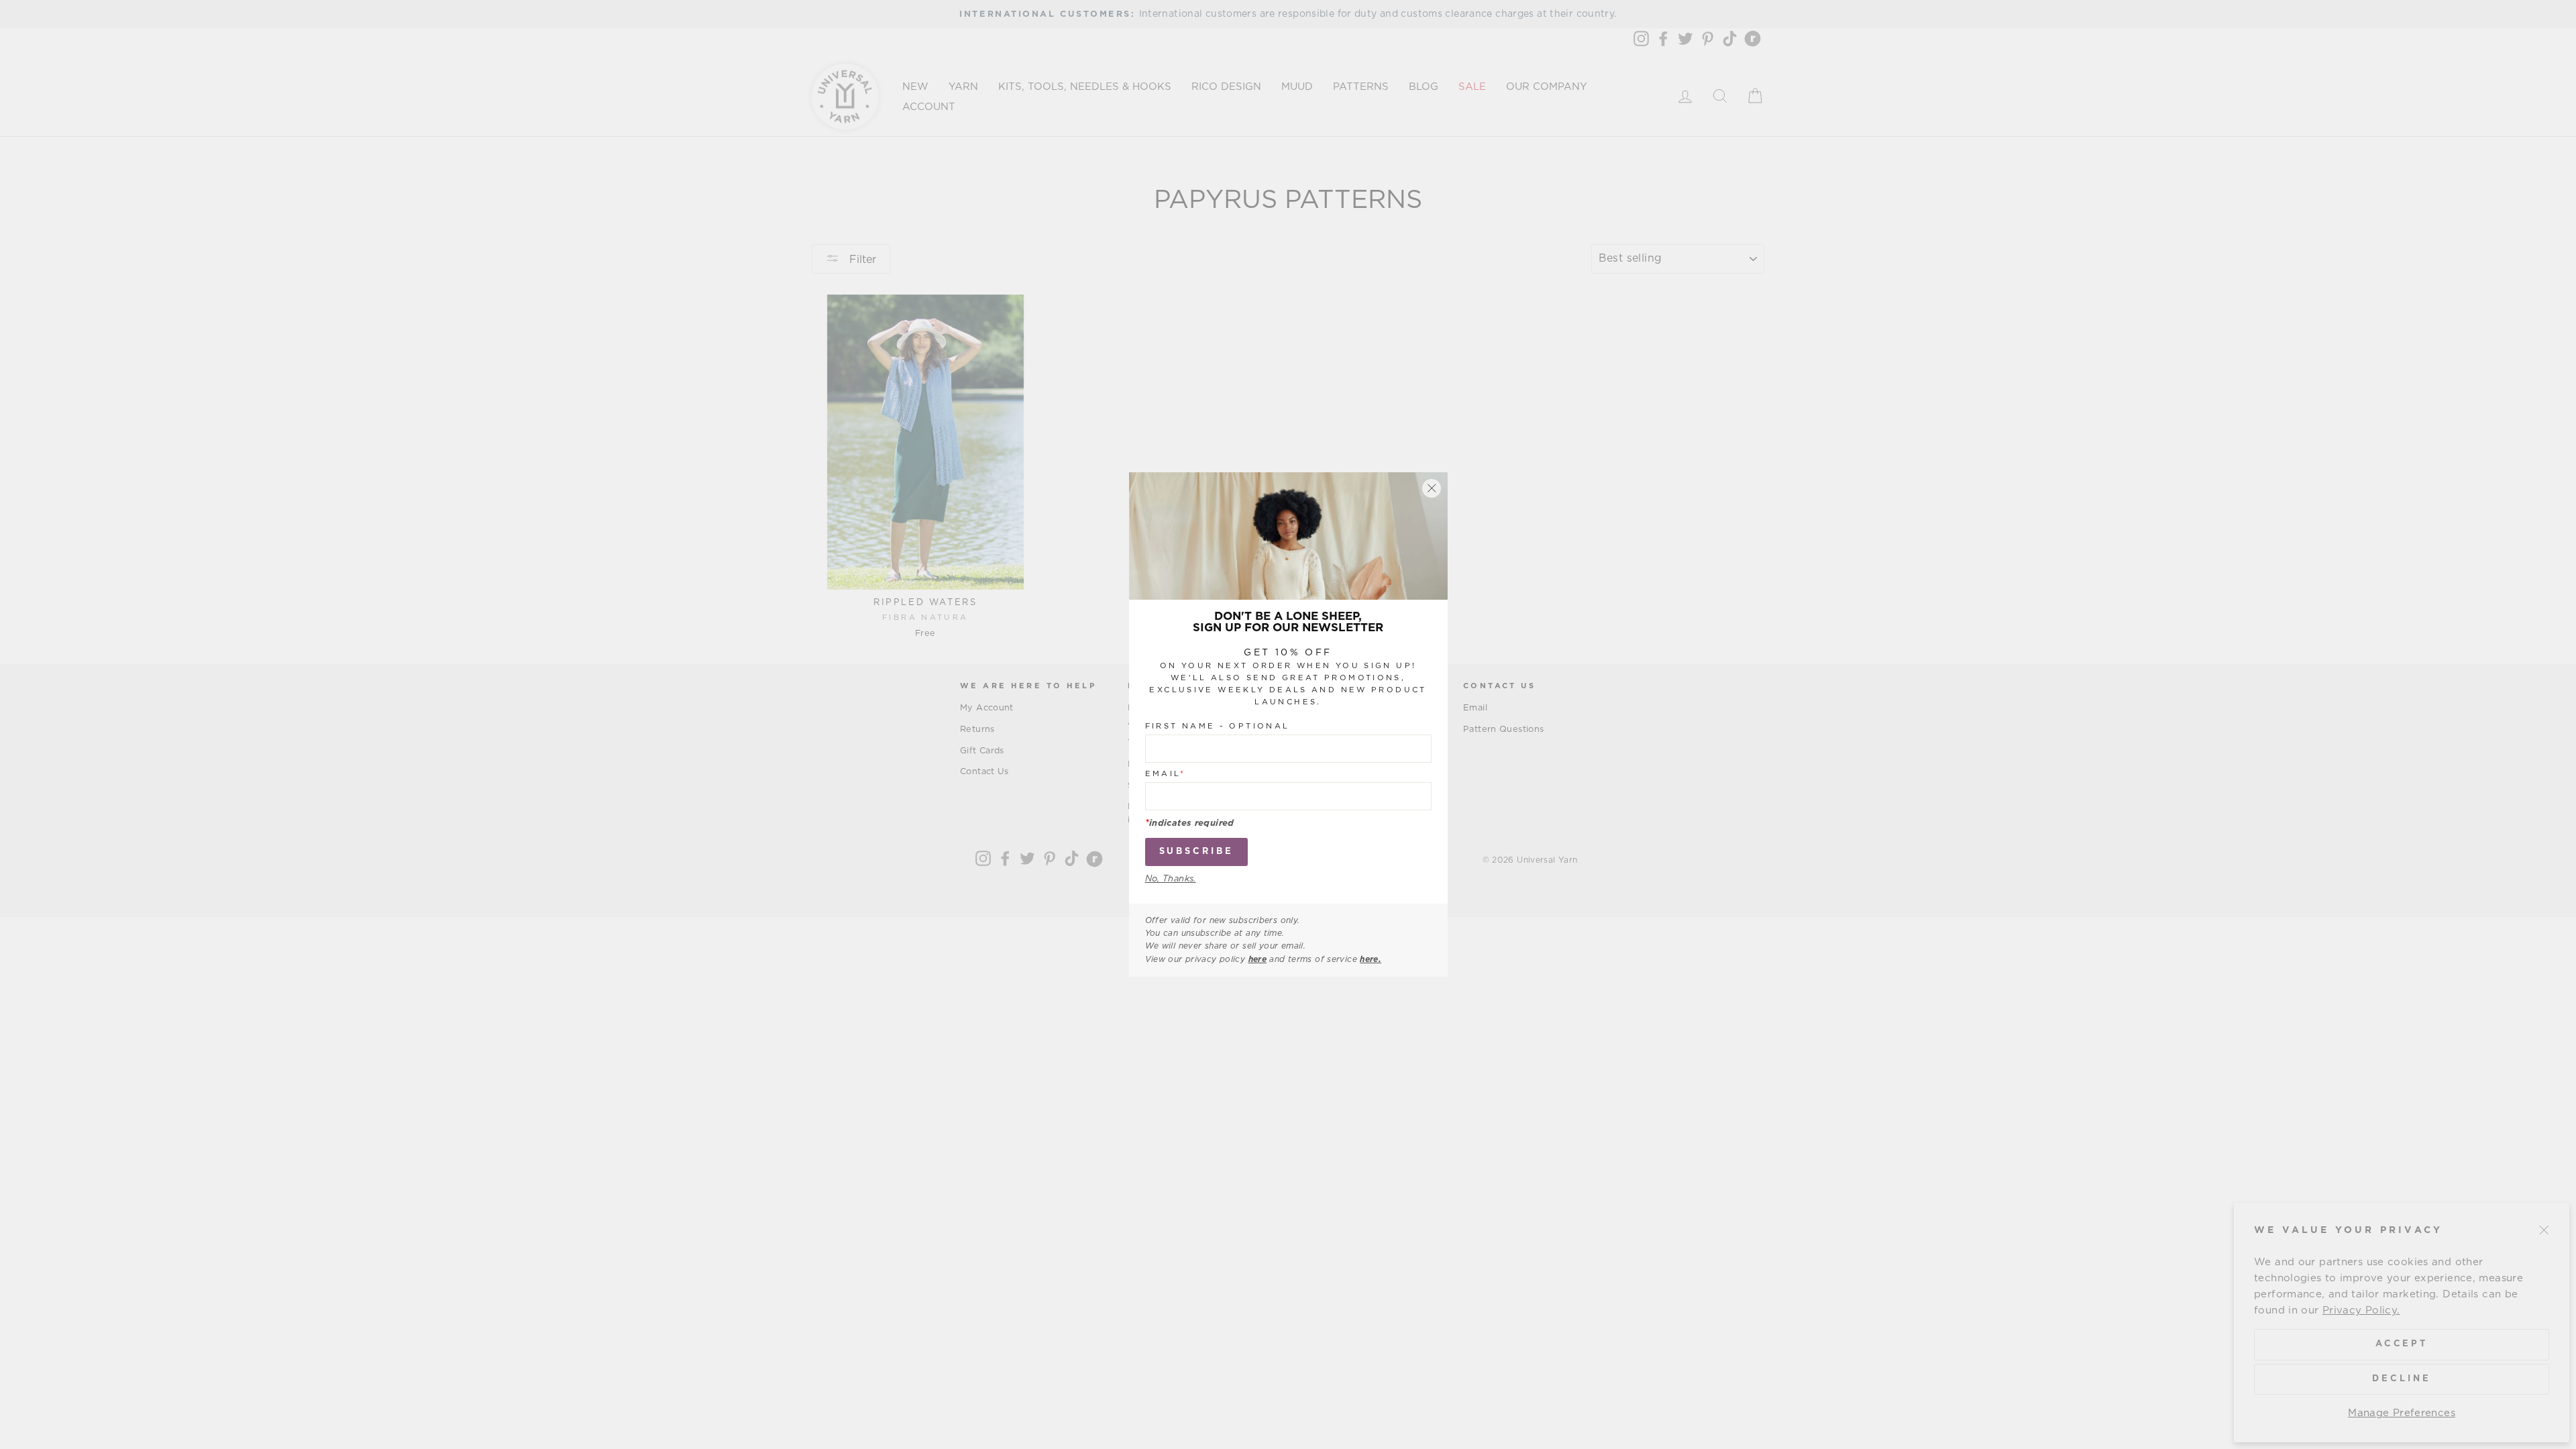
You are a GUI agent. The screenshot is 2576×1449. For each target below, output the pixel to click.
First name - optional (1218, 726)
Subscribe (1196, 852)
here (1258, 959)
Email (1166, 774)
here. (1371, 959)
